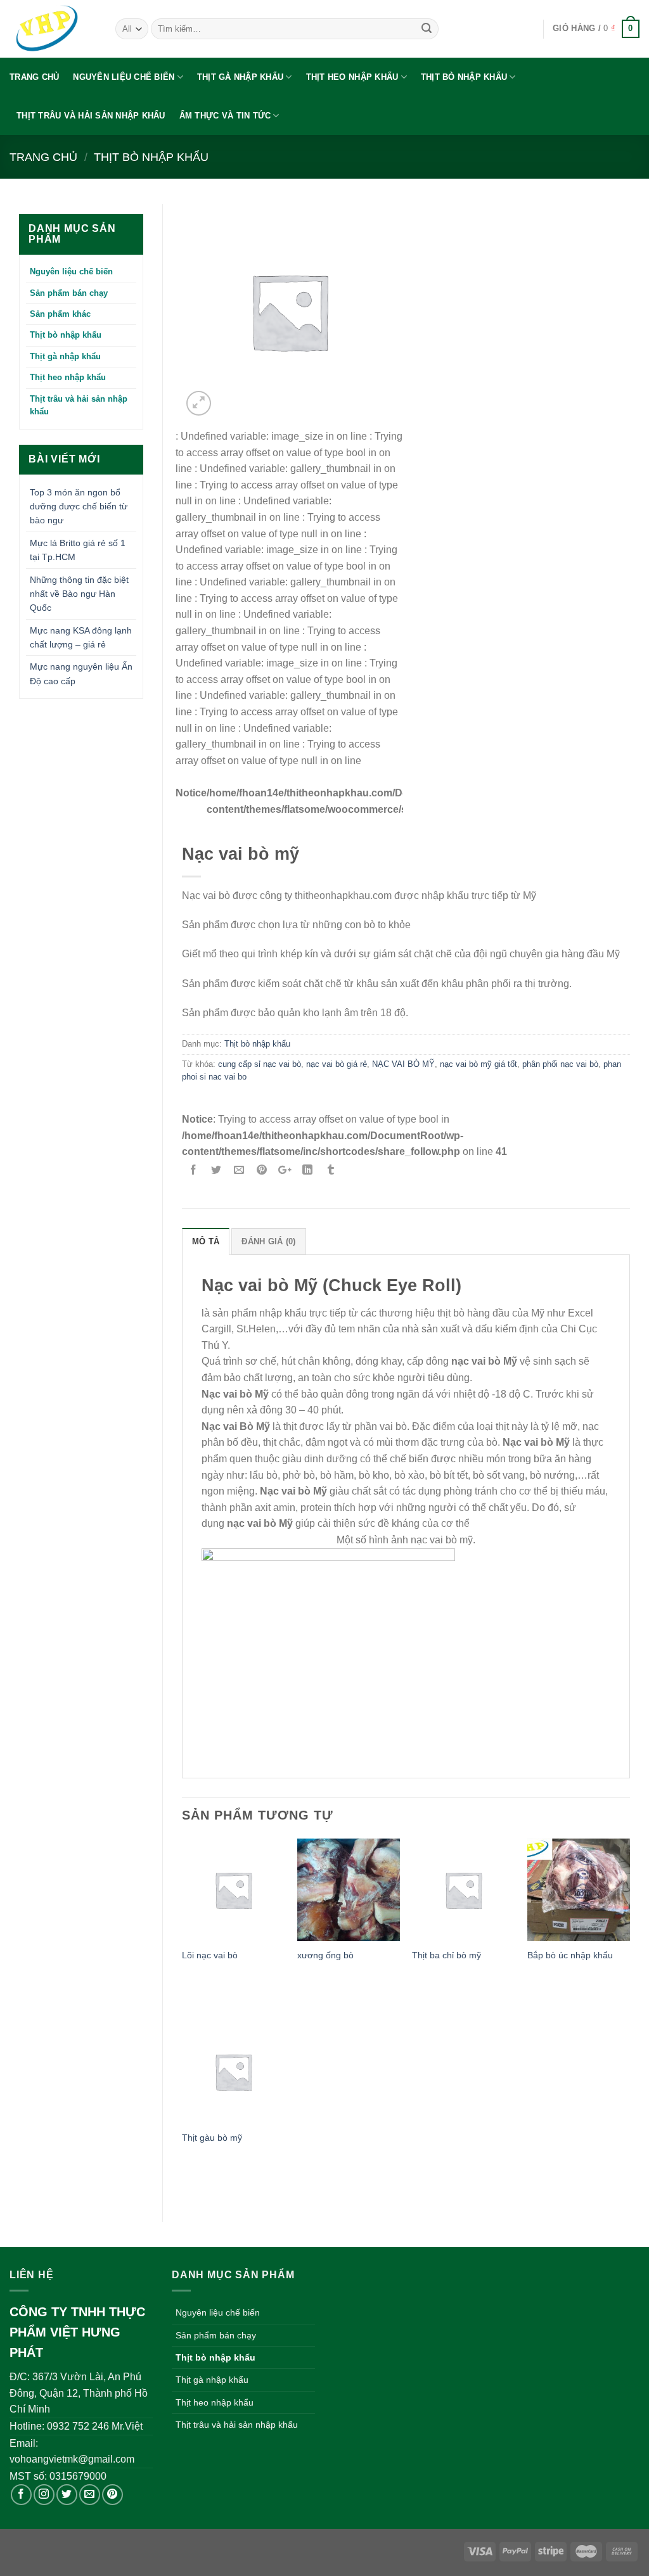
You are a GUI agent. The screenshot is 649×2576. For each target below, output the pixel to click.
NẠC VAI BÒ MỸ (403, 1064)
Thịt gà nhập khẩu (240, 77)
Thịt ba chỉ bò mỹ (447, 1955)
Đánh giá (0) (268, 1241)
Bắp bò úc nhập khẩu (570, 1955)
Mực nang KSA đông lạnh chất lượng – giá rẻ (81, 637)
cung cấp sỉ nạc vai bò (260, 1064)
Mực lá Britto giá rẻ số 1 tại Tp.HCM (78, 550)
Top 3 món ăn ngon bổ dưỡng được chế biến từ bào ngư (79, 507)
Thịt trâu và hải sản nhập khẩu (91, 116)
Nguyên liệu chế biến (124, 77)
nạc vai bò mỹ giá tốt (479, 1064)
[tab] (206, 1241)
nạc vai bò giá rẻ (337, 1064)
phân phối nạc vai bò (560, 1064)
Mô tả (206, 1241)
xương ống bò (325, 1955)
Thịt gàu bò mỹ (212, 2138)
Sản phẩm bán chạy (69, 293)
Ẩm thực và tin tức (225, 116)
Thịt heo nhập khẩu (352, 77)
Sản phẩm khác (60, 314)
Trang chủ (34, 77)
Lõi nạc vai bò (210, 1955)
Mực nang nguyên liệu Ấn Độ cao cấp (81, 673)
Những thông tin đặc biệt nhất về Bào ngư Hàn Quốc (79, 594)
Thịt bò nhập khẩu (464, 77)
